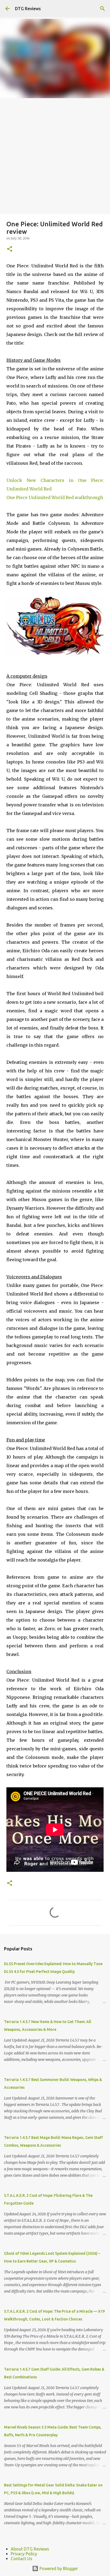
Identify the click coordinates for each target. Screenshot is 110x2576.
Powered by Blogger (58, 2568)
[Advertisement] (55, 156)
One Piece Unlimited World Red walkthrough (55, 497)
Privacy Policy (24, 2554)
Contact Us (21, 2559)
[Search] (103, 9)
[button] (10, 249)
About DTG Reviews (30, 2549)
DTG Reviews (28, 9)
